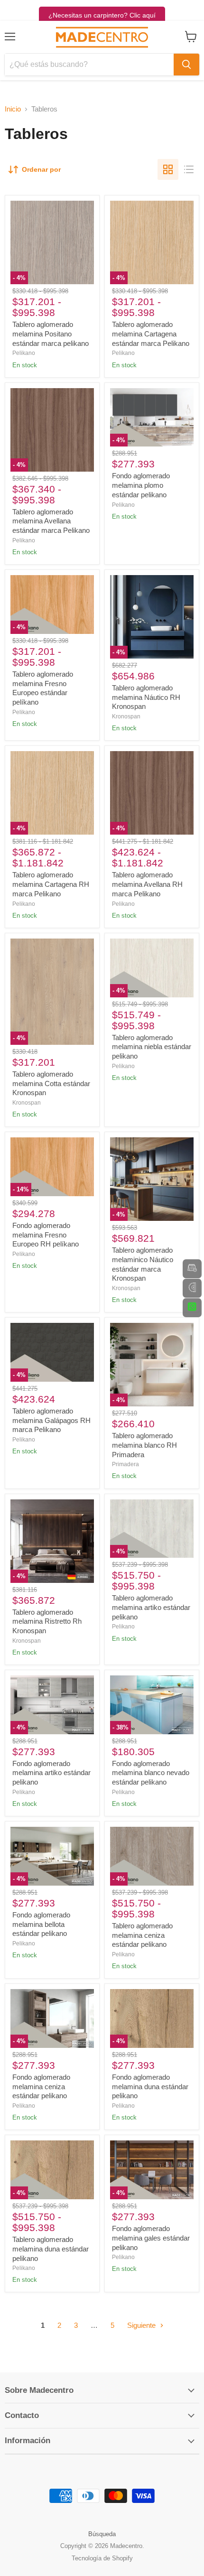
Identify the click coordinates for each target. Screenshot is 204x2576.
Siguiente (142, 2325)
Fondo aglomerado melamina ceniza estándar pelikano (41, 2086)
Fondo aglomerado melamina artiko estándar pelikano (51, 1773)
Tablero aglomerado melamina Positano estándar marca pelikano (51, 334)
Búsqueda (102, 2534)
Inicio (13, 109)
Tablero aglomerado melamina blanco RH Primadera (144, 1445)
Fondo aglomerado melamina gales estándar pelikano (151, 2238)
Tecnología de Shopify (102, 2558)
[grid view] (168, 169)
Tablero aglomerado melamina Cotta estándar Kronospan (51, 1083)
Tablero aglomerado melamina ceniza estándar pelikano (142, 1935)
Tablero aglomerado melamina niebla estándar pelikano (152, 1047)
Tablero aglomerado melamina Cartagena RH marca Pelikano (51, 884)
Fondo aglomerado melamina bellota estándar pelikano (41, 1924)
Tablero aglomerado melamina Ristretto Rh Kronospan (47, 1621)
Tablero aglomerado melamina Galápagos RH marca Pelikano (51, 1420)
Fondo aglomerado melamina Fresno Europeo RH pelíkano (46, 1235)
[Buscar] (186, 65)
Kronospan (126, 716)
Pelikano (24, 353)
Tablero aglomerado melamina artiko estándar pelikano (151, 1607)
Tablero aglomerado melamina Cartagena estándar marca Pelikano (151, 334)
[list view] (189, 169)
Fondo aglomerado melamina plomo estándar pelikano (141, 485)
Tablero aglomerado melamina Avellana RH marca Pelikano (147, 884)
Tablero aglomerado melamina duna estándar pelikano (51, 2249)
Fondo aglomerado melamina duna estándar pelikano (150, 2086)
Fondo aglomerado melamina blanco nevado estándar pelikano (151, 1773)
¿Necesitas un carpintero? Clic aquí (102, 15)
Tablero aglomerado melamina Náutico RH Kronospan (146, 697)
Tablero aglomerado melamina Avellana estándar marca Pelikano (51, 521)
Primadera (125, 1464)
